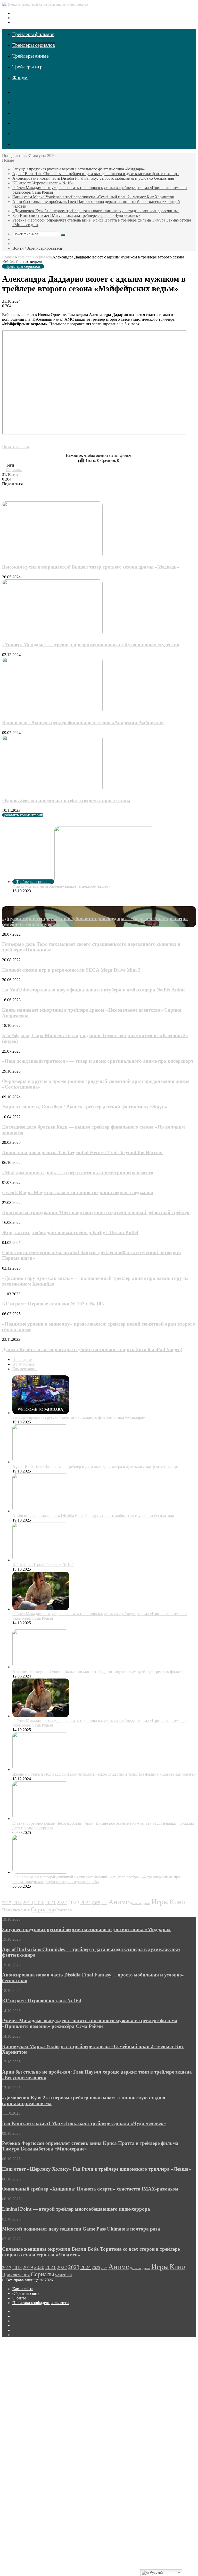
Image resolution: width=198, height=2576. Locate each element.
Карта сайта (23, 2289)
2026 (104, 1903)
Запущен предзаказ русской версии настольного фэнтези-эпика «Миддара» (79, 169)
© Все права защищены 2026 (27, 2280)
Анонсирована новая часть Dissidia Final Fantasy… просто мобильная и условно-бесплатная (93, 178)
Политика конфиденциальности (41, 2303)
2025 (96, 1903)
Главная (9, 257)
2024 (86, 1902)
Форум (20, 77)
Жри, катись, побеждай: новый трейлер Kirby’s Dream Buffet (70, 1232)
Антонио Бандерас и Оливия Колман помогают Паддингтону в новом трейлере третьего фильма (98, 1671)
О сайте (19, 2298)
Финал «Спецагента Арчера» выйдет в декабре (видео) (61, 886)
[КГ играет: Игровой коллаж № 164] (41, 1560)
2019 (28, 1903)
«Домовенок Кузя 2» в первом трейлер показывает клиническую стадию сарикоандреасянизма (96, 211)
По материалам (15, 447)
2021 (51, 1903)
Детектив (136, 1903)
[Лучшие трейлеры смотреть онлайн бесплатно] (45, 4)
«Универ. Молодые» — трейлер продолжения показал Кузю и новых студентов (91, 645)
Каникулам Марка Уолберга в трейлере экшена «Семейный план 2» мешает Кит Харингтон (93, 197)
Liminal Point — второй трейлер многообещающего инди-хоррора (76, 2209)
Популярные (23, 1364)
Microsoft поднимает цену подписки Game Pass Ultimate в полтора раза (81, 2229)
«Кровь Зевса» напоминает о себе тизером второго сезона (66, 800)
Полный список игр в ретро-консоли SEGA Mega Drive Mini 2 (71, 970)
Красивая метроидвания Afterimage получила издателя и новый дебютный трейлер (96, 1212)
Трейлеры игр (27, 67)
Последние (22, 1360)
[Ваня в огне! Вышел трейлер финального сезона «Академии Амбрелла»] (52, 712)
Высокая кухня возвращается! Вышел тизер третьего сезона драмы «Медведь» (91, 567)
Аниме (119, 1902)
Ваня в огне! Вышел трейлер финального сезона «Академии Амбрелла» (83, 723)
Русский (156, 2573)
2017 (7, 1903)
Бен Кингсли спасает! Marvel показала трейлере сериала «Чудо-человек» (76, 215)
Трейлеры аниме (31, 56)
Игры (160, 1902)
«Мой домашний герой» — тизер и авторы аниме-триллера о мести (78, 1173)
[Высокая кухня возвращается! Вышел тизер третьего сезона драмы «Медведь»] (52, 557)
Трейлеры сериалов (34, 45)
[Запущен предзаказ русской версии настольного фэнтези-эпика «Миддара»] (41, 1413)
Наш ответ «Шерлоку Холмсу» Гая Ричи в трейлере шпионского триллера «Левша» (97, 2169)
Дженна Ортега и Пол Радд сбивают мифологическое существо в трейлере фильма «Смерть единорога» (104, 1774)
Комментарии (24, 1369)
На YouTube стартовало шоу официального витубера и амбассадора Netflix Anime (94, 990)
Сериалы (14, 470)
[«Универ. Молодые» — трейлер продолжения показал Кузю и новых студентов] (52, 635)
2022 (62, 1903)
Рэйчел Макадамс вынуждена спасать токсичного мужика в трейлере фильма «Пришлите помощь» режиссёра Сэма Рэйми (90, 2023)
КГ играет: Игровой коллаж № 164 (43, 183)
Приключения (16, 1910)
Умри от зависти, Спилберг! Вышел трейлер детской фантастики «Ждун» (85, 1107)
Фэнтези (64, 1910)
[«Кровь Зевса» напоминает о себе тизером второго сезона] (52, 790)
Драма (146, 1903)
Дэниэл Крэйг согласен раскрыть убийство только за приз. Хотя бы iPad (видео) (92, 1349)
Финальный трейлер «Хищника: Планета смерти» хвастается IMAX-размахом (90, 2189)
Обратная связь (26, 2293)
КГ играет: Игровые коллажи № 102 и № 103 (53, 1304)
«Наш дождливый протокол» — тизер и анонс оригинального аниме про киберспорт (98, 1061)
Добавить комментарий (23, 815)
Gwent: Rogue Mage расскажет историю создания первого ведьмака (78, 1192)
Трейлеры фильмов (33, 34)
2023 (74, 1902)
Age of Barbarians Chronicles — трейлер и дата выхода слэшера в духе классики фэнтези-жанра (96, 174)
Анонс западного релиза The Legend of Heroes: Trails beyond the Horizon (82, 1152)
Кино (177, 1902)
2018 (17, 1903)
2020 (39, 1903)
